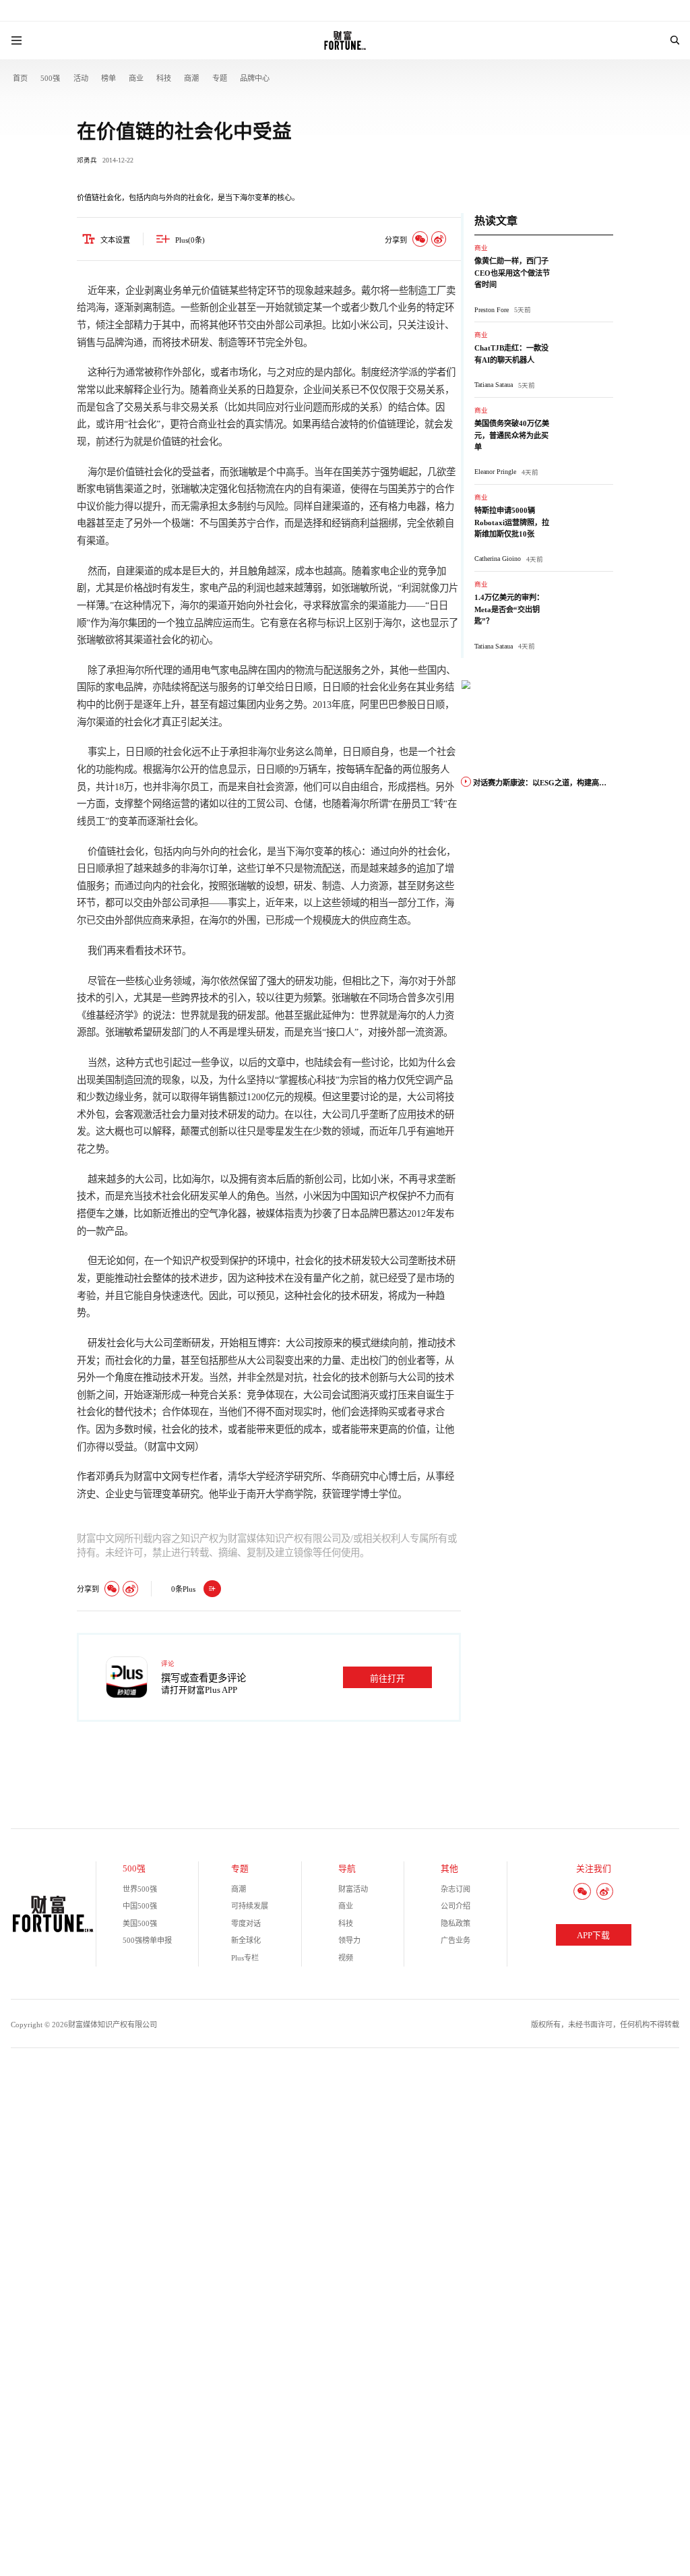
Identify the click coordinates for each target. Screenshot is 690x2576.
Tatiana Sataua (494, 385)
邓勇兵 (87, 160)
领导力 (349, 1940)
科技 (164, 78)
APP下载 (593, 1936)
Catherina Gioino (498, 559)
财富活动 (353, 1889)
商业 (136, 78)
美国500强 (140, 1923)
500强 (50, 78)
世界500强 (140, 1889)
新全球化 (246, 1940)
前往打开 (387, 1679)
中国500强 (140, 1906)
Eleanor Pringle (495, 472)
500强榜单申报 (147, 1940)
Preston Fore (492, 310)
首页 (20, 78)
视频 (346, 1958)
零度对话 (246, 1923)
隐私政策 (456, 1923)
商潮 (191, 78)
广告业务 (456, 1940)
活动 (81, 78)
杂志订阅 (456, 1889)
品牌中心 (255, 78)
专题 (220, 78)
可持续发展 (250, 1906)
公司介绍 (456, 1906)
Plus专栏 (245, 1958)
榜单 (108, 78)
